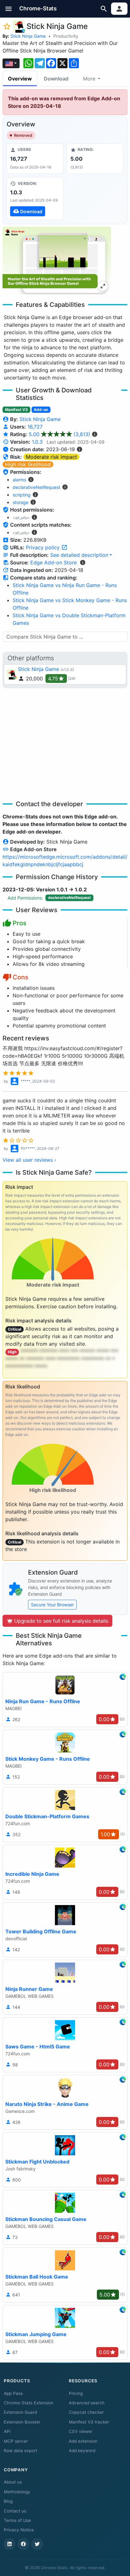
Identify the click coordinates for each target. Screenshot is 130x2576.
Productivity (66, 36)
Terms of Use (17, 2520)
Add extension (83, 2441)
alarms (19, 480)
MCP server (16, 2441)
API (7, 2431)
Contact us (15, 2511)
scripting (22, 495)
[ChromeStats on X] (37, 2544)
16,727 (35, 427)
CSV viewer (81, 2431)
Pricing (76, 2393)
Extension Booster (22, 2422)
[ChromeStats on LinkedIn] (9, 2544)
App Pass (13, 2393)
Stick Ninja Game (28, 36)
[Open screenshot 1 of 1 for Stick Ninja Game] (57, 260)
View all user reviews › (29, 1160)
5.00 (59, 434)
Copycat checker (86, 2412)
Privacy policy (44, 547)
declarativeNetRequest (36, 487)
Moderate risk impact (51, 457)
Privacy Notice (19, 2530)
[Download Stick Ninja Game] (35, 198)
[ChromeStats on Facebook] (23, 2544)
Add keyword (82, 2451)
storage (21, 502)
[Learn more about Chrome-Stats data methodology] (83, 562)
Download (56, 79)
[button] (9, 9)
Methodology (17, 2492)
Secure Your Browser (52, 1605)
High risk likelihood (28, 464)
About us (13, 2482)
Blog (8, 2501)
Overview (20, 79)
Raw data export (21, 2451)
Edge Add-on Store (53, 562)
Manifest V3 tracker (89, 2422)
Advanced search (87, 2403)
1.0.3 (37, 442)
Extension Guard (20, 2412)
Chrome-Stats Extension (29, 2403)
